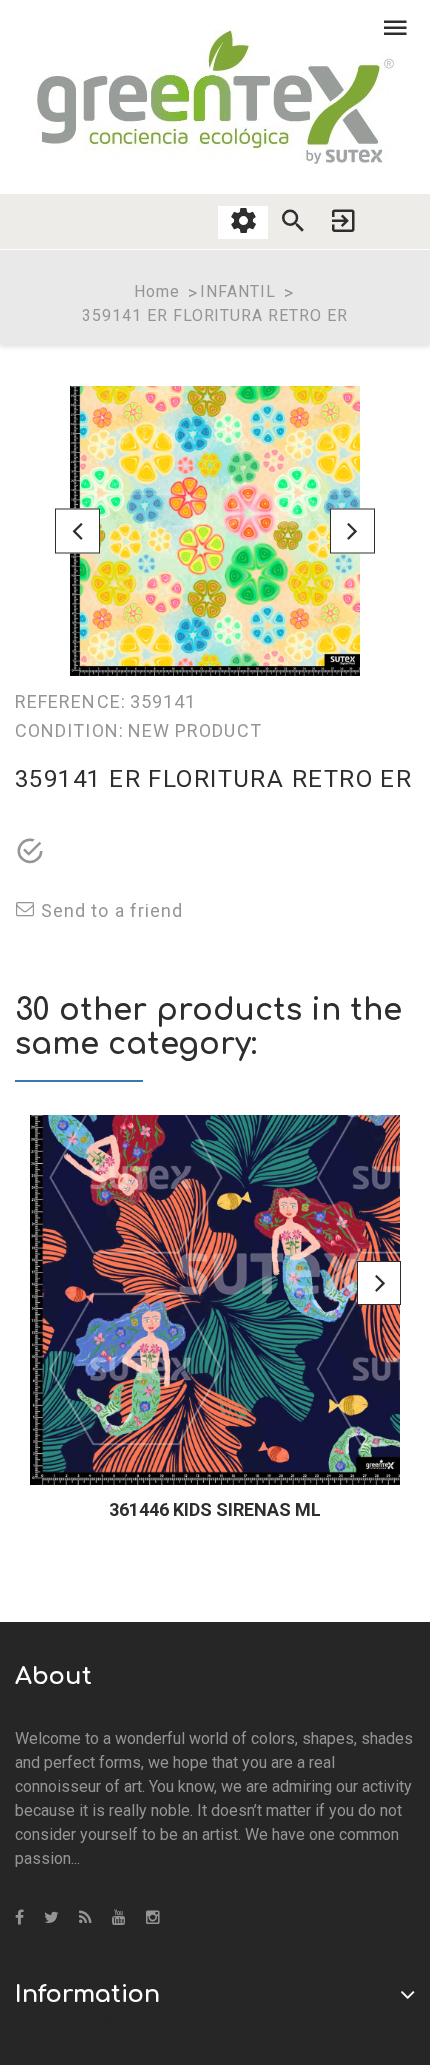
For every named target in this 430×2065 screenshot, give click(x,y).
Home (157, 291)
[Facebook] (19, 1918)
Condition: (69, 730)
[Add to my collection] (30, 853)
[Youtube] (119, 1918)
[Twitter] (51, 1918)
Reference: (70, 701)
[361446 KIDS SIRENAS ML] (215, 1300)
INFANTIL (238, 291)
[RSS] (85, 1918)
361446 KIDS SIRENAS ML (215, 1509)
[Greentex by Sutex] (215, 97)
